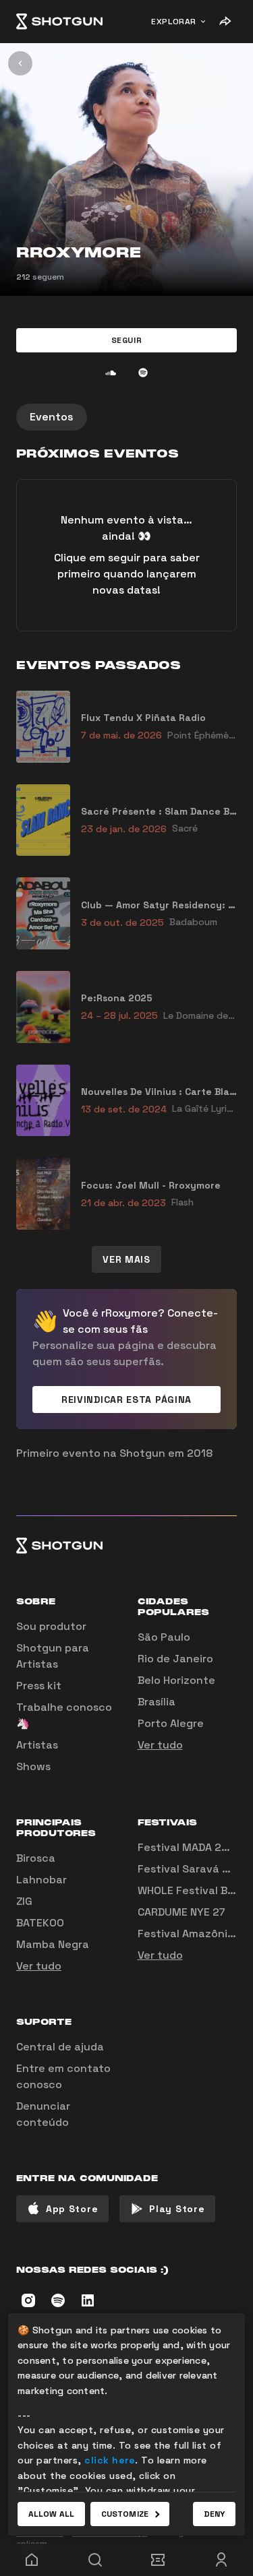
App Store (72, 2209)
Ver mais (126, 1259)
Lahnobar (41, 1880)
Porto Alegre (171, 1723)
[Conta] (221, 2560)
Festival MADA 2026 (190, 1847)
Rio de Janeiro (175, 1659)
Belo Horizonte (176, 1680)
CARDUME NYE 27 (181, 1912)
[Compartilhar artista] (225, 22)
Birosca (36, 1858)
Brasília (157, 1702)
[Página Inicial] (59, 22)
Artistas (37, 1745)
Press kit (39, 1686)
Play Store (177, 2209)
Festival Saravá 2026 (194, 1869)
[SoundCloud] (111, 373)
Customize (125, 2514)
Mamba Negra (53, 1944)
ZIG (24, 1901)
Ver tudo (160, 1745)
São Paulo (164, 1637)
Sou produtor (51, 1626)
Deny (214, 2514)
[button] (126, 340)
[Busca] (95, 2560)
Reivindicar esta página (126, 1400)
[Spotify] (143, 373)
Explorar (174, 22)
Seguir (127, 340)
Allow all (51, 2514)
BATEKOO (40, 1923)
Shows (33, 1766)
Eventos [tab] (52, 417)
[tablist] (126, 417)
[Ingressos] (159, 2560)
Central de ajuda (60, 2047)
